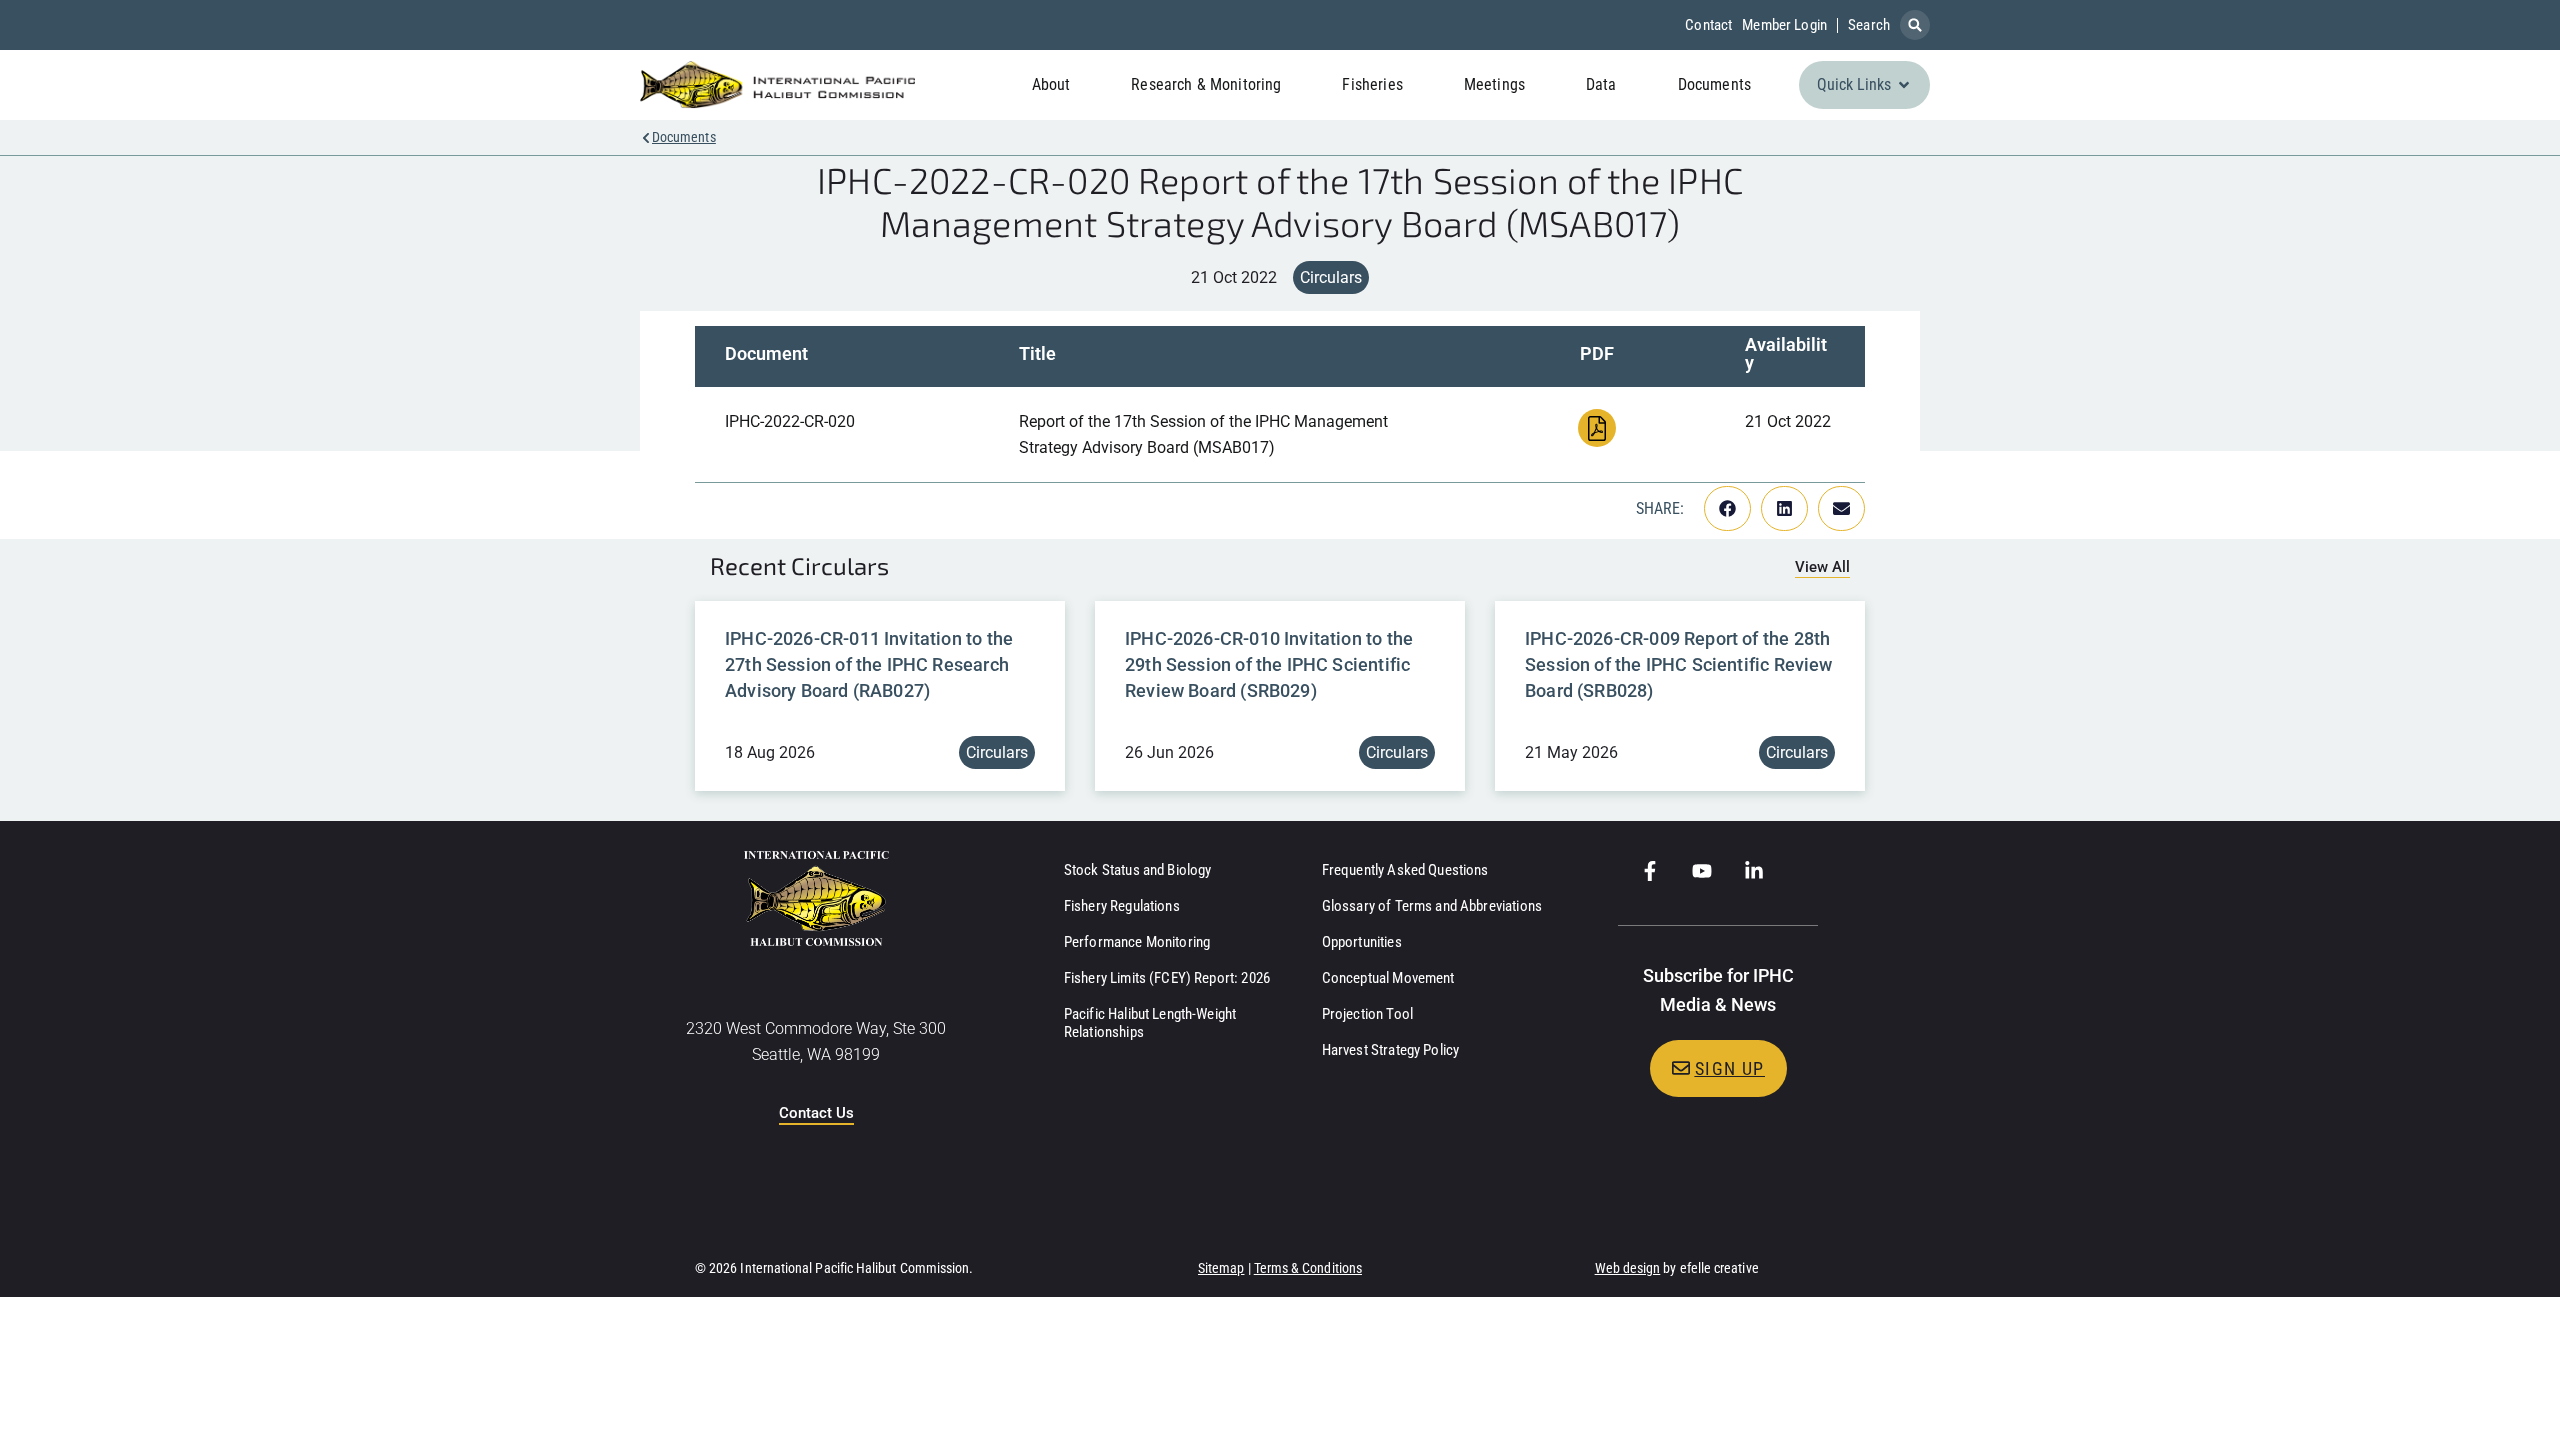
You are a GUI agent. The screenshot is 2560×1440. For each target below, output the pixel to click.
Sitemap (1221, 1268)
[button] (1915, 25)
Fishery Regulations (1122, 906)
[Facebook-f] (1650, 871)
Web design (1628, 1268)
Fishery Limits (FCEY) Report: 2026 (1167, 978)
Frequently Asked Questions (1405, 870)
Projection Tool (1367, 1014)
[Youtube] (1702, 871)
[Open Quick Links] (1904, 85)
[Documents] (646, 138)
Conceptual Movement (1388, 978)
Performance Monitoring (1137, 942)
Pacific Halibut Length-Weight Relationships (1150, 1023)
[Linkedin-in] (1754, 871)
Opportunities (1362, 942)
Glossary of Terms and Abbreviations (1432, 906)
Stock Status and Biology (1138, 870)
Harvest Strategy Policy (1390, 1050)
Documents (684, 137)
